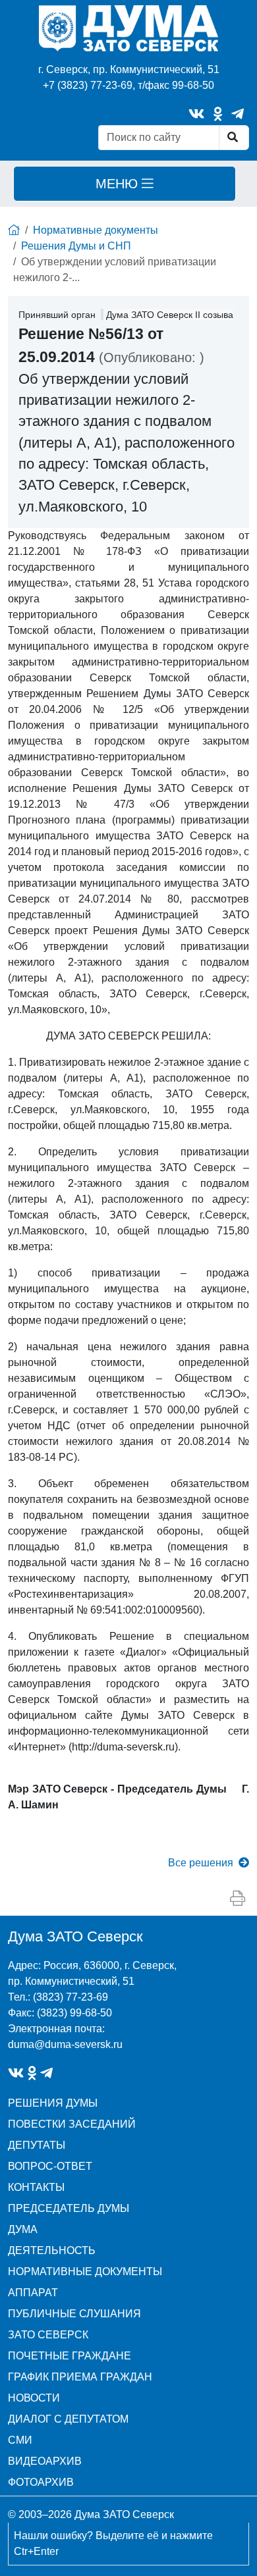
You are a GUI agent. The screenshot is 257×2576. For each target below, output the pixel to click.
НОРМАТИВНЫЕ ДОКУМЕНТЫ (85, 2272)
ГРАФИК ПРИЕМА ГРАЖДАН (80, 2377)
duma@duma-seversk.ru (65, 2044)
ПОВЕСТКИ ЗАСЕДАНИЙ (72, 2124)
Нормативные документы (96, 230)
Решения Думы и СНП (76, 246)
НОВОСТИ (34, 2398)
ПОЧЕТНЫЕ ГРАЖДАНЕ (70, 2356)
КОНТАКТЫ (36, 2187)
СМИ (20, 2440)
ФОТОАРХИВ (41, 2482)
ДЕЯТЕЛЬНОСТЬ (52, 2250)
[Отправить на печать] (238, 1899)
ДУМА (23, 2229)
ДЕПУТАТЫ (37, 2145)
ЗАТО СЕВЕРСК (48, 2335)
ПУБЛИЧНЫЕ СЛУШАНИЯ (74, 2314)
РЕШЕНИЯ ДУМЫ (53, 2103)
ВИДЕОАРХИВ (45, 2461)
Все (201, 1863)
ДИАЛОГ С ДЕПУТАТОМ (68, 2419)
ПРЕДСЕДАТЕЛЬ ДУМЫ (69, 2208)
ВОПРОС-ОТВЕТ (50, 2166)
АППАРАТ (33, 2293)
